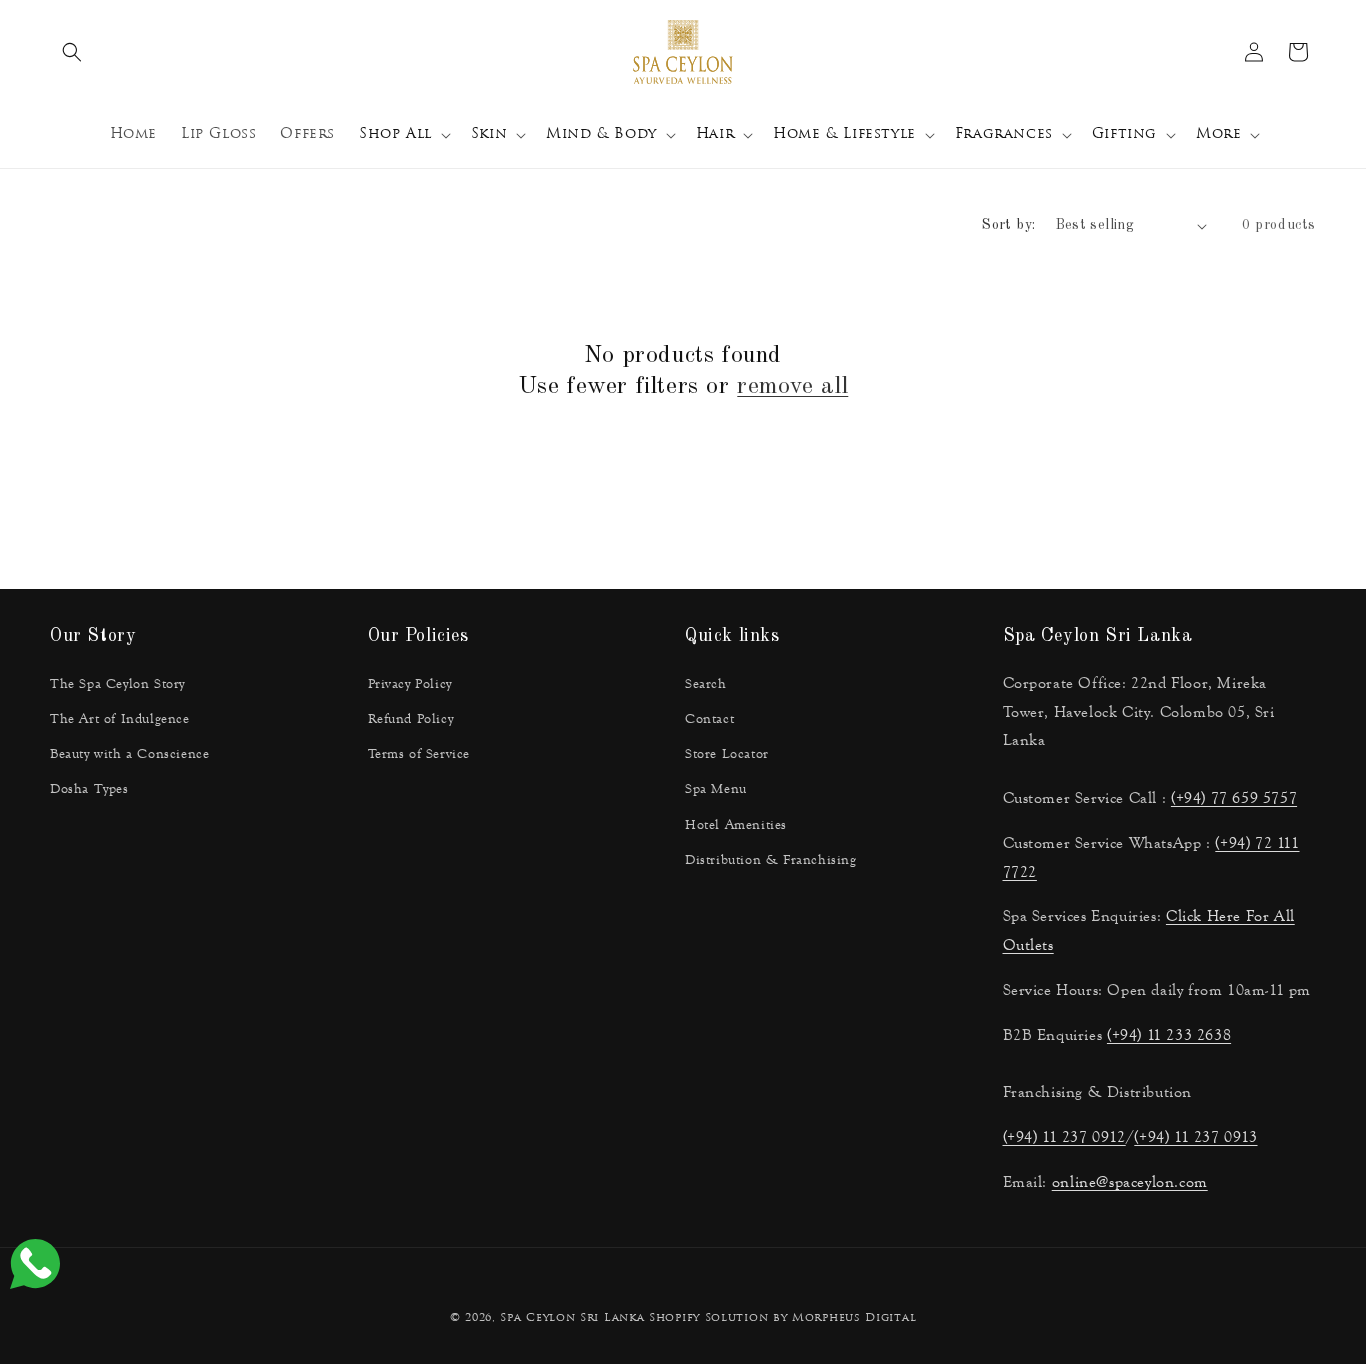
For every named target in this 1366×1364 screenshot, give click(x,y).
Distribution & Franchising (771, 860)
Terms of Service (419, 754)
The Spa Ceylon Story (117, 684)
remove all (792, 387)
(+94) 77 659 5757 (1234, 797)
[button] (72, 52)
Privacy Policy (410, 684)
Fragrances (1004, 134)
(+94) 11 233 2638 (1169, 1034)
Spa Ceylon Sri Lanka (572, 1318)
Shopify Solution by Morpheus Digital (782, 1318)
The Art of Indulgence (120, 719)
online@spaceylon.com (1130, 1181)
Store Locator (727, 754)
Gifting (1124, 134)
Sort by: (1008, 225)
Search (706, 684)
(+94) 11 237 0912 (1064, 1136)
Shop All (395, 134)
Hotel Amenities (736, 825)
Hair (715, 134)
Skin (489, 134)
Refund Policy (411, 719)
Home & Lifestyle (844, 134)
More (1218, 134)
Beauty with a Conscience (129, 754)
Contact (709, 719)
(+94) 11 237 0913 (1195, 1136)
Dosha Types (89, 789)
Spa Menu (716, 789)
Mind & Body (601, 134)
